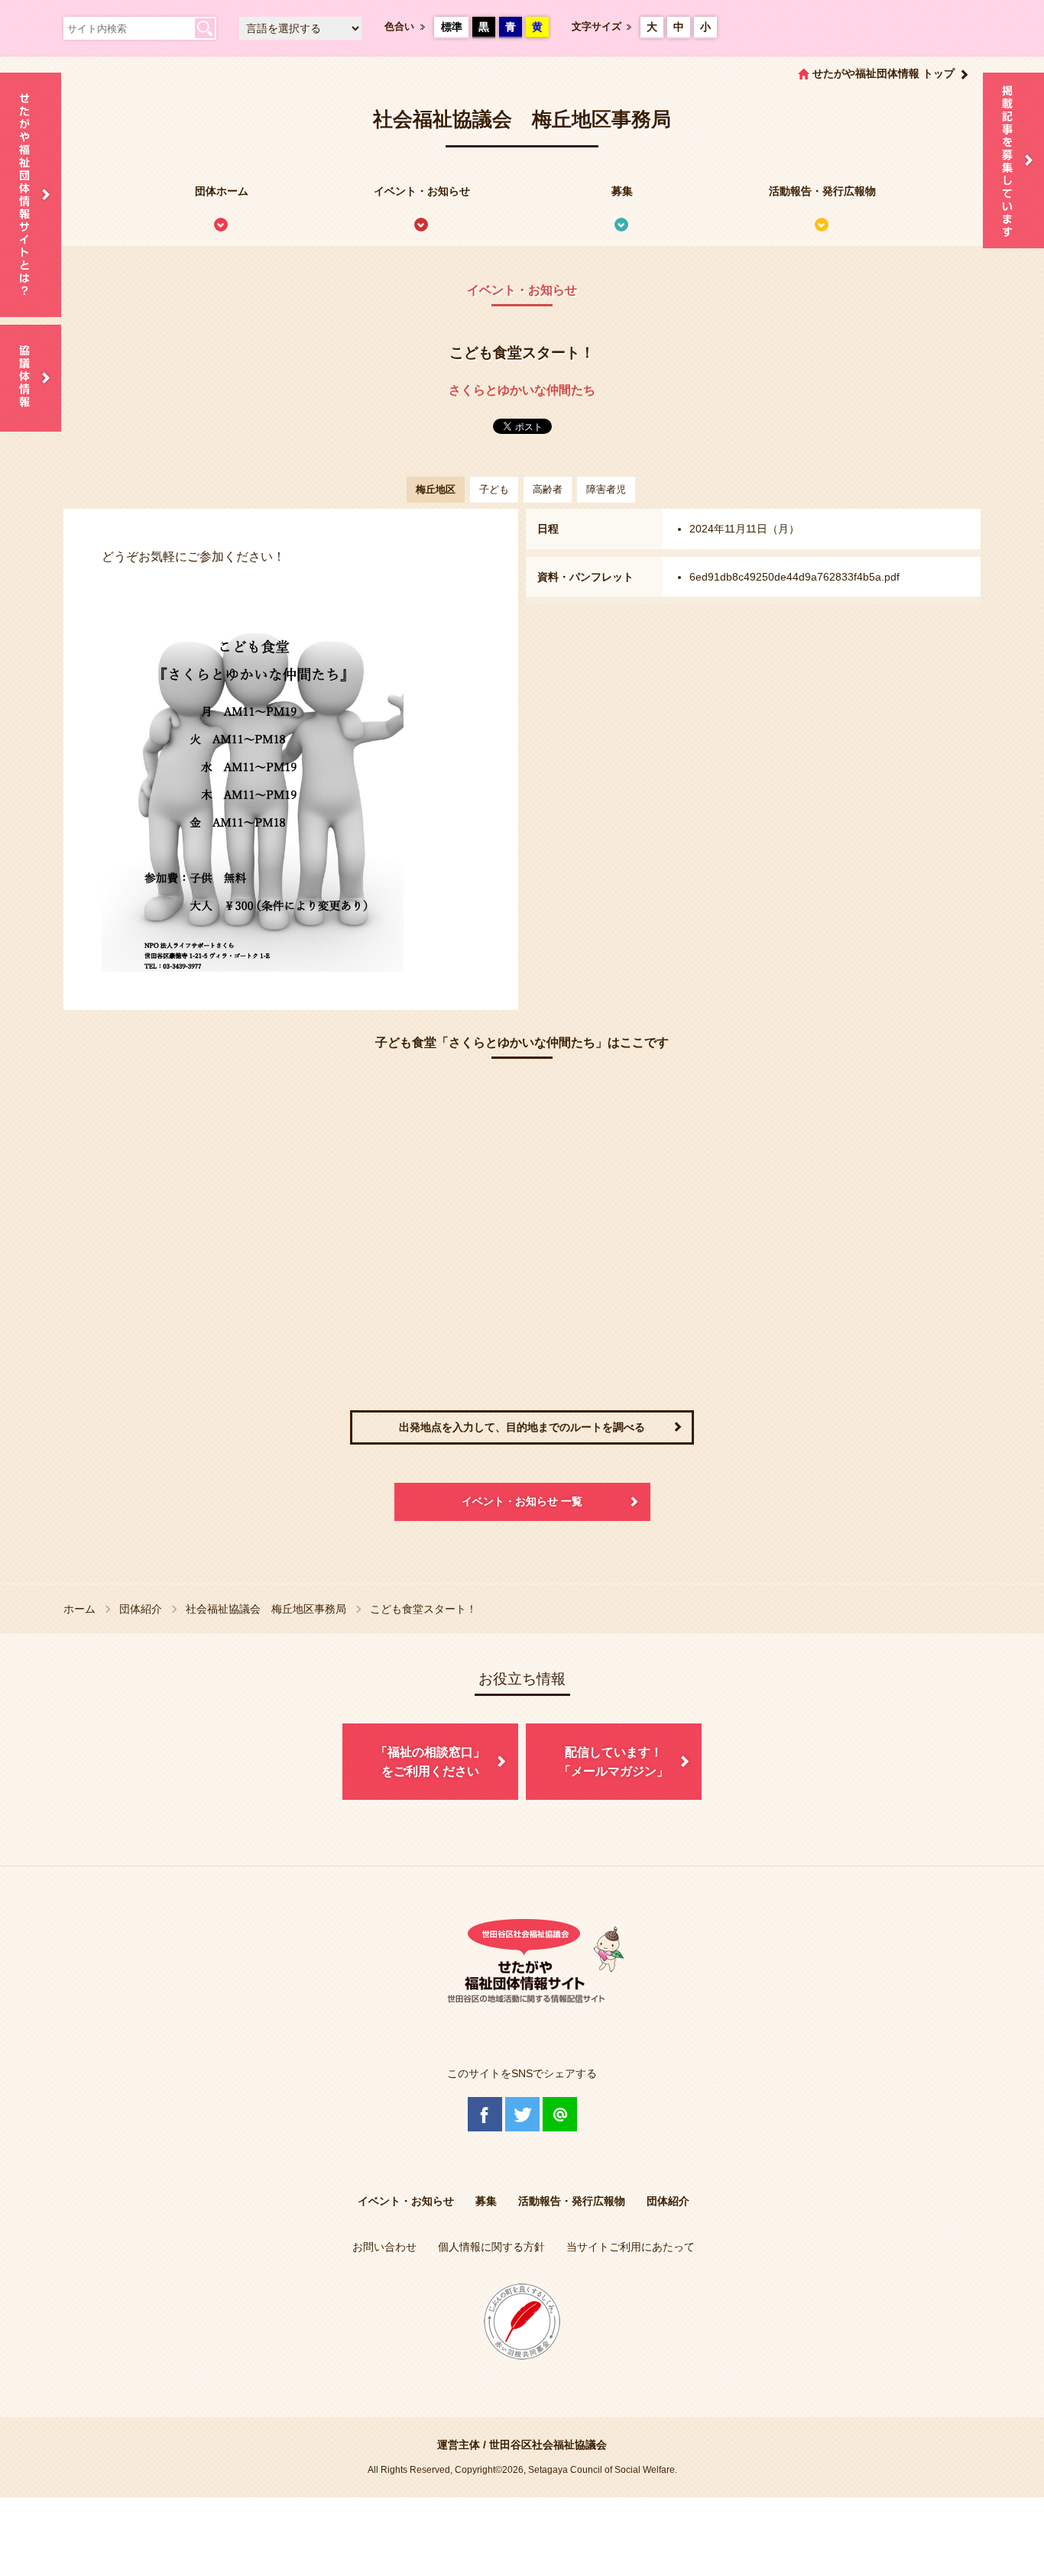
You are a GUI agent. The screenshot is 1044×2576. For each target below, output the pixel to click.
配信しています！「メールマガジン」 (614, 1762)
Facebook (485, 2114)
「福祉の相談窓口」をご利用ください (430, 1762)
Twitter (522, 2114)
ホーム (79, 1609)
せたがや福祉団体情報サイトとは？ (31, 195)
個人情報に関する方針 (491, 2247)
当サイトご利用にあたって (631, 2247)
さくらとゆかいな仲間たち (522, 390)
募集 (622, 191)
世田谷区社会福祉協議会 (548, 2445)
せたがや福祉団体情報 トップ (884, 73)
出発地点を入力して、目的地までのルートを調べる (522, 1427)
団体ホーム (222, 191)
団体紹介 (141, 1609)
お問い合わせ (384, 2247)
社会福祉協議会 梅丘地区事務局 (266, 1609)
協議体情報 (31, 378)
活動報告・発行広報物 (822, 191)
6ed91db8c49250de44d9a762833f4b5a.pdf (794, 577)
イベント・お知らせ (422, 191)
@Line (560, 2114)
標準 (452, 27)
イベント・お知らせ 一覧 (522, 1501)
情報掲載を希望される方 (1013, 160)
